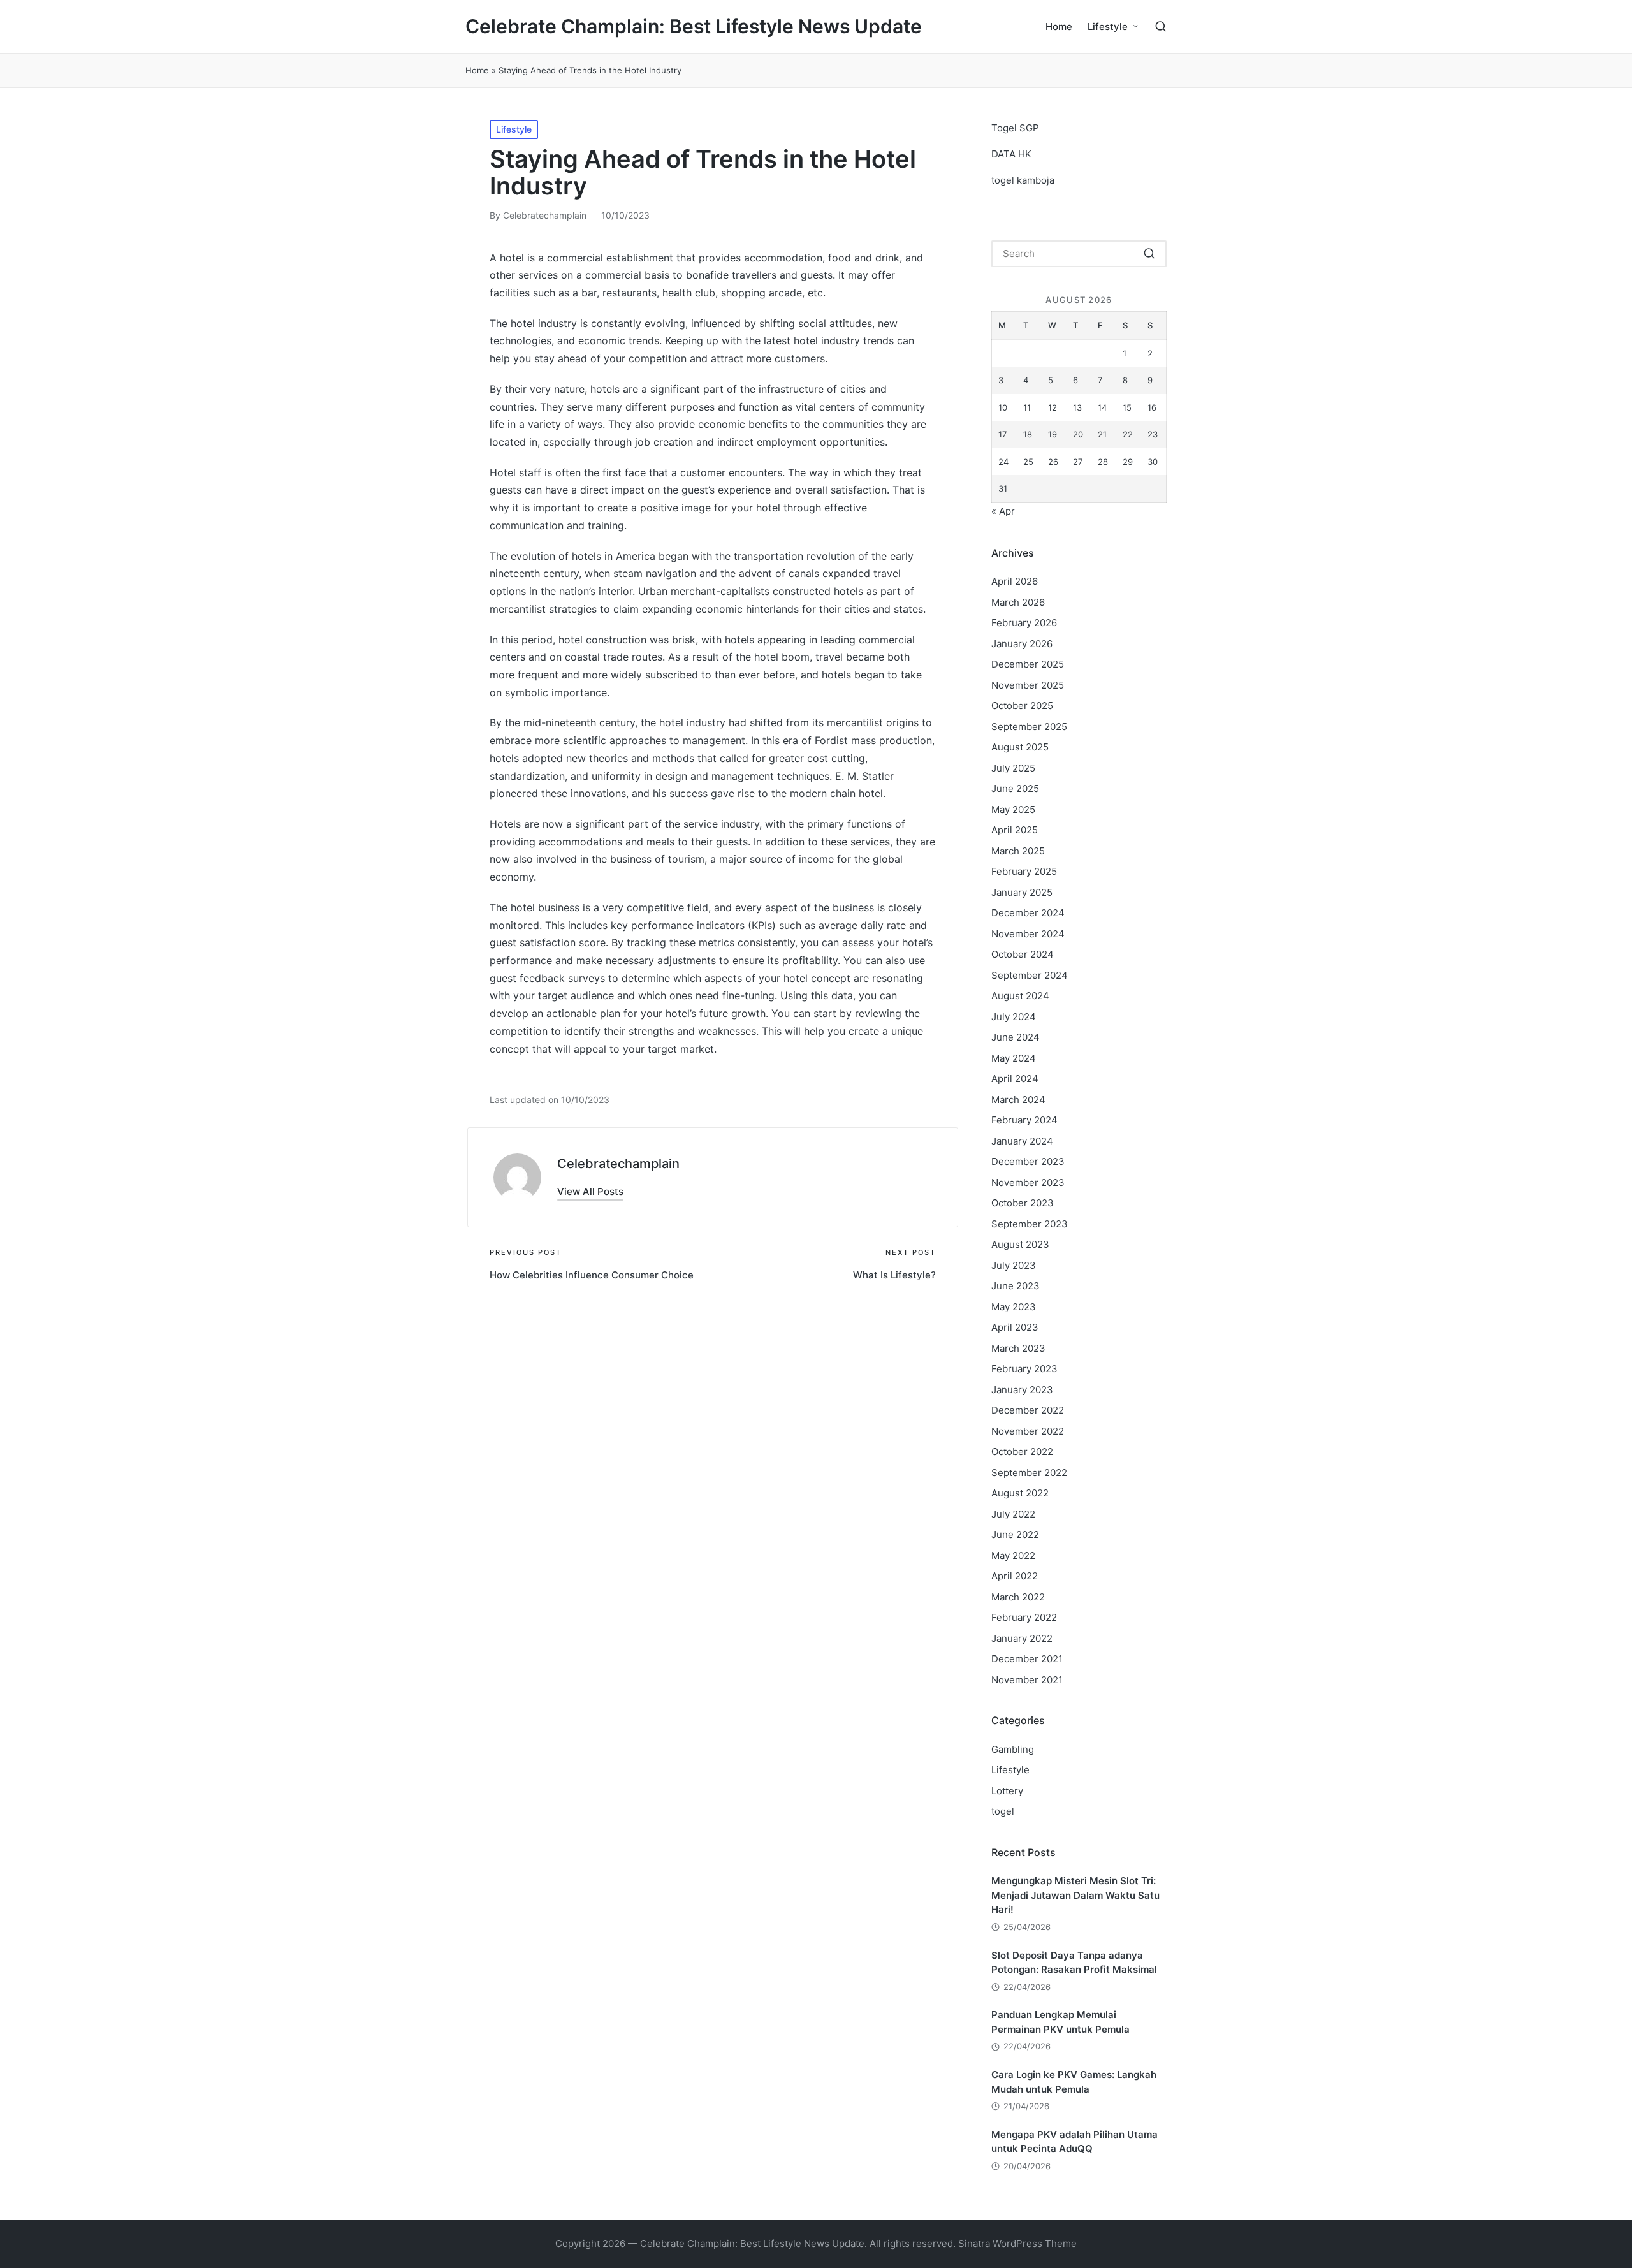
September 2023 (1030, 1224)
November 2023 (1028, 1182)
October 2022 (1022, 1452)
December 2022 (1028, 1410)
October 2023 (1023, 1203)
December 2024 (1028, 913)
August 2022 (1020, 1493)
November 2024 (1028, 934)
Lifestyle (514, 129)
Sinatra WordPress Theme (1017, 2243)
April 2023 (1015, 1327)
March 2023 (1018, 1348)
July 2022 (1013, 1514)
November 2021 (1027, 1680)
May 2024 (1014, 1058)
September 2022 (1029, 1473)
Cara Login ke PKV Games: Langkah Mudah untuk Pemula (1074, 2082)
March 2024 (1018, 1100)
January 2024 (1022, 1141)
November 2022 (1028, 1431)
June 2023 (1016, 1286)
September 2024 (1030, 975)
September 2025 (1029, 727)
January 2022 (1022, 1638)
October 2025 (1022, 706)
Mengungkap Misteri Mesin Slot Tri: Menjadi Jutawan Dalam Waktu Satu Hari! (1075, 1895)
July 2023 (1014, 1265)
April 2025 (1015, 830)
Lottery (1007, 1791)
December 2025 (1028, 664)
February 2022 (1024, 1617)
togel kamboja (1023, 180)
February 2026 (1024, 623)
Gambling (1013, 1749)
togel (1003, 1811)
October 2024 (1023, 954)
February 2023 (1024, 1369)
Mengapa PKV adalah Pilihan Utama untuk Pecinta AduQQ (1075, 2142)
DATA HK (1011, 154)
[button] (590, 1191)
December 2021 (1027, 1659)
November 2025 (1028, 685)
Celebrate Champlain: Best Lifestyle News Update (694, 26)
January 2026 (1022, 644)
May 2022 (1013, 1555)
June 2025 (1015, 788)
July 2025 (1013, 768)
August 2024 (1020, 996)
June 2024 (1016, 1037)
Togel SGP (1015, 128)
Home (477, 70)
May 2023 (1014, 1307)
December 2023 (1028, 1161)
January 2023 (1022, 1390)
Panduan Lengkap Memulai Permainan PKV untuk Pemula (1060, 2022)
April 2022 (1015, 1576)
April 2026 (1015, 581)
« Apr (1003, 511)
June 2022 (1015, 1534)
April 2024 (1015, 1079)
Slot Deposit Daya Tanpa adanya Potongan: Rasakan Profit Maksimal (1074, 1963)
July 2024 (1014, 1017)
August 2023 (1020, 1244)
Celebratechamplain (618, 1164)
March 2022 (1018, 1597)
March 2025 (1018, 851)
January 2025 (1022, 892)
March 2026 (1018, 602)
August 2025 (1020, 747)
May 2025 (1013, 809)
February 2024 (1024, 1120)
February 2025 (1024, 871)
